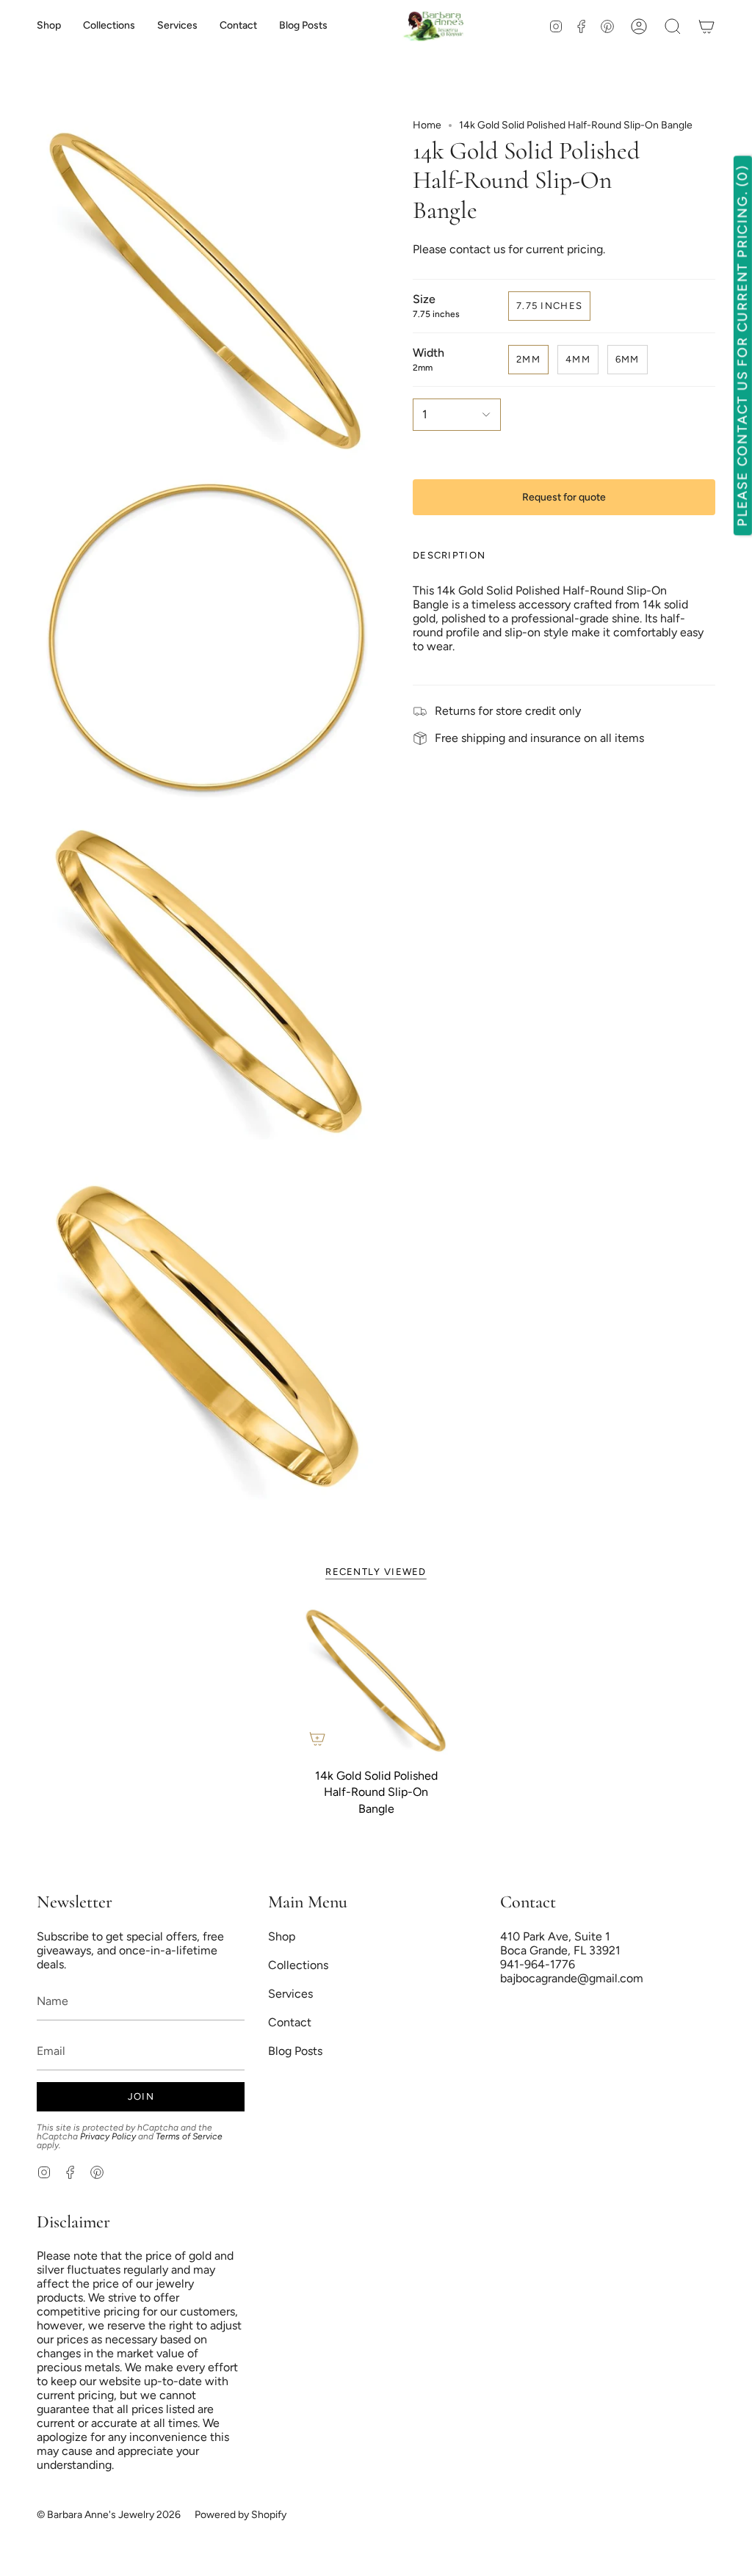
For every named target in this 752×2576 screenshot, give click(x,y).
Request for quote (564, 497)
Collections (298, 1965)
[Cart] (706, 26)
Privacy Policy (108, 2136)
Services (290, 1994)
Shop (282, 1936)
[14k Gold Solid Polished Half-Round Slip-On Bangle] (376, 1680)
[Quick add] (317, 1739)
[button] (109, 26)
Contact (290, 2022)
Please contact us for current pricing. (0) (742, 346)
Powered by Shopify (241, 2515)
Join (141, 2096)
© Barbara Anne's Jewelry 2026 (109, 2515)
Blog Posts (295, 2051)
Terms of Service (189, 2136)
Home (427, 125)
